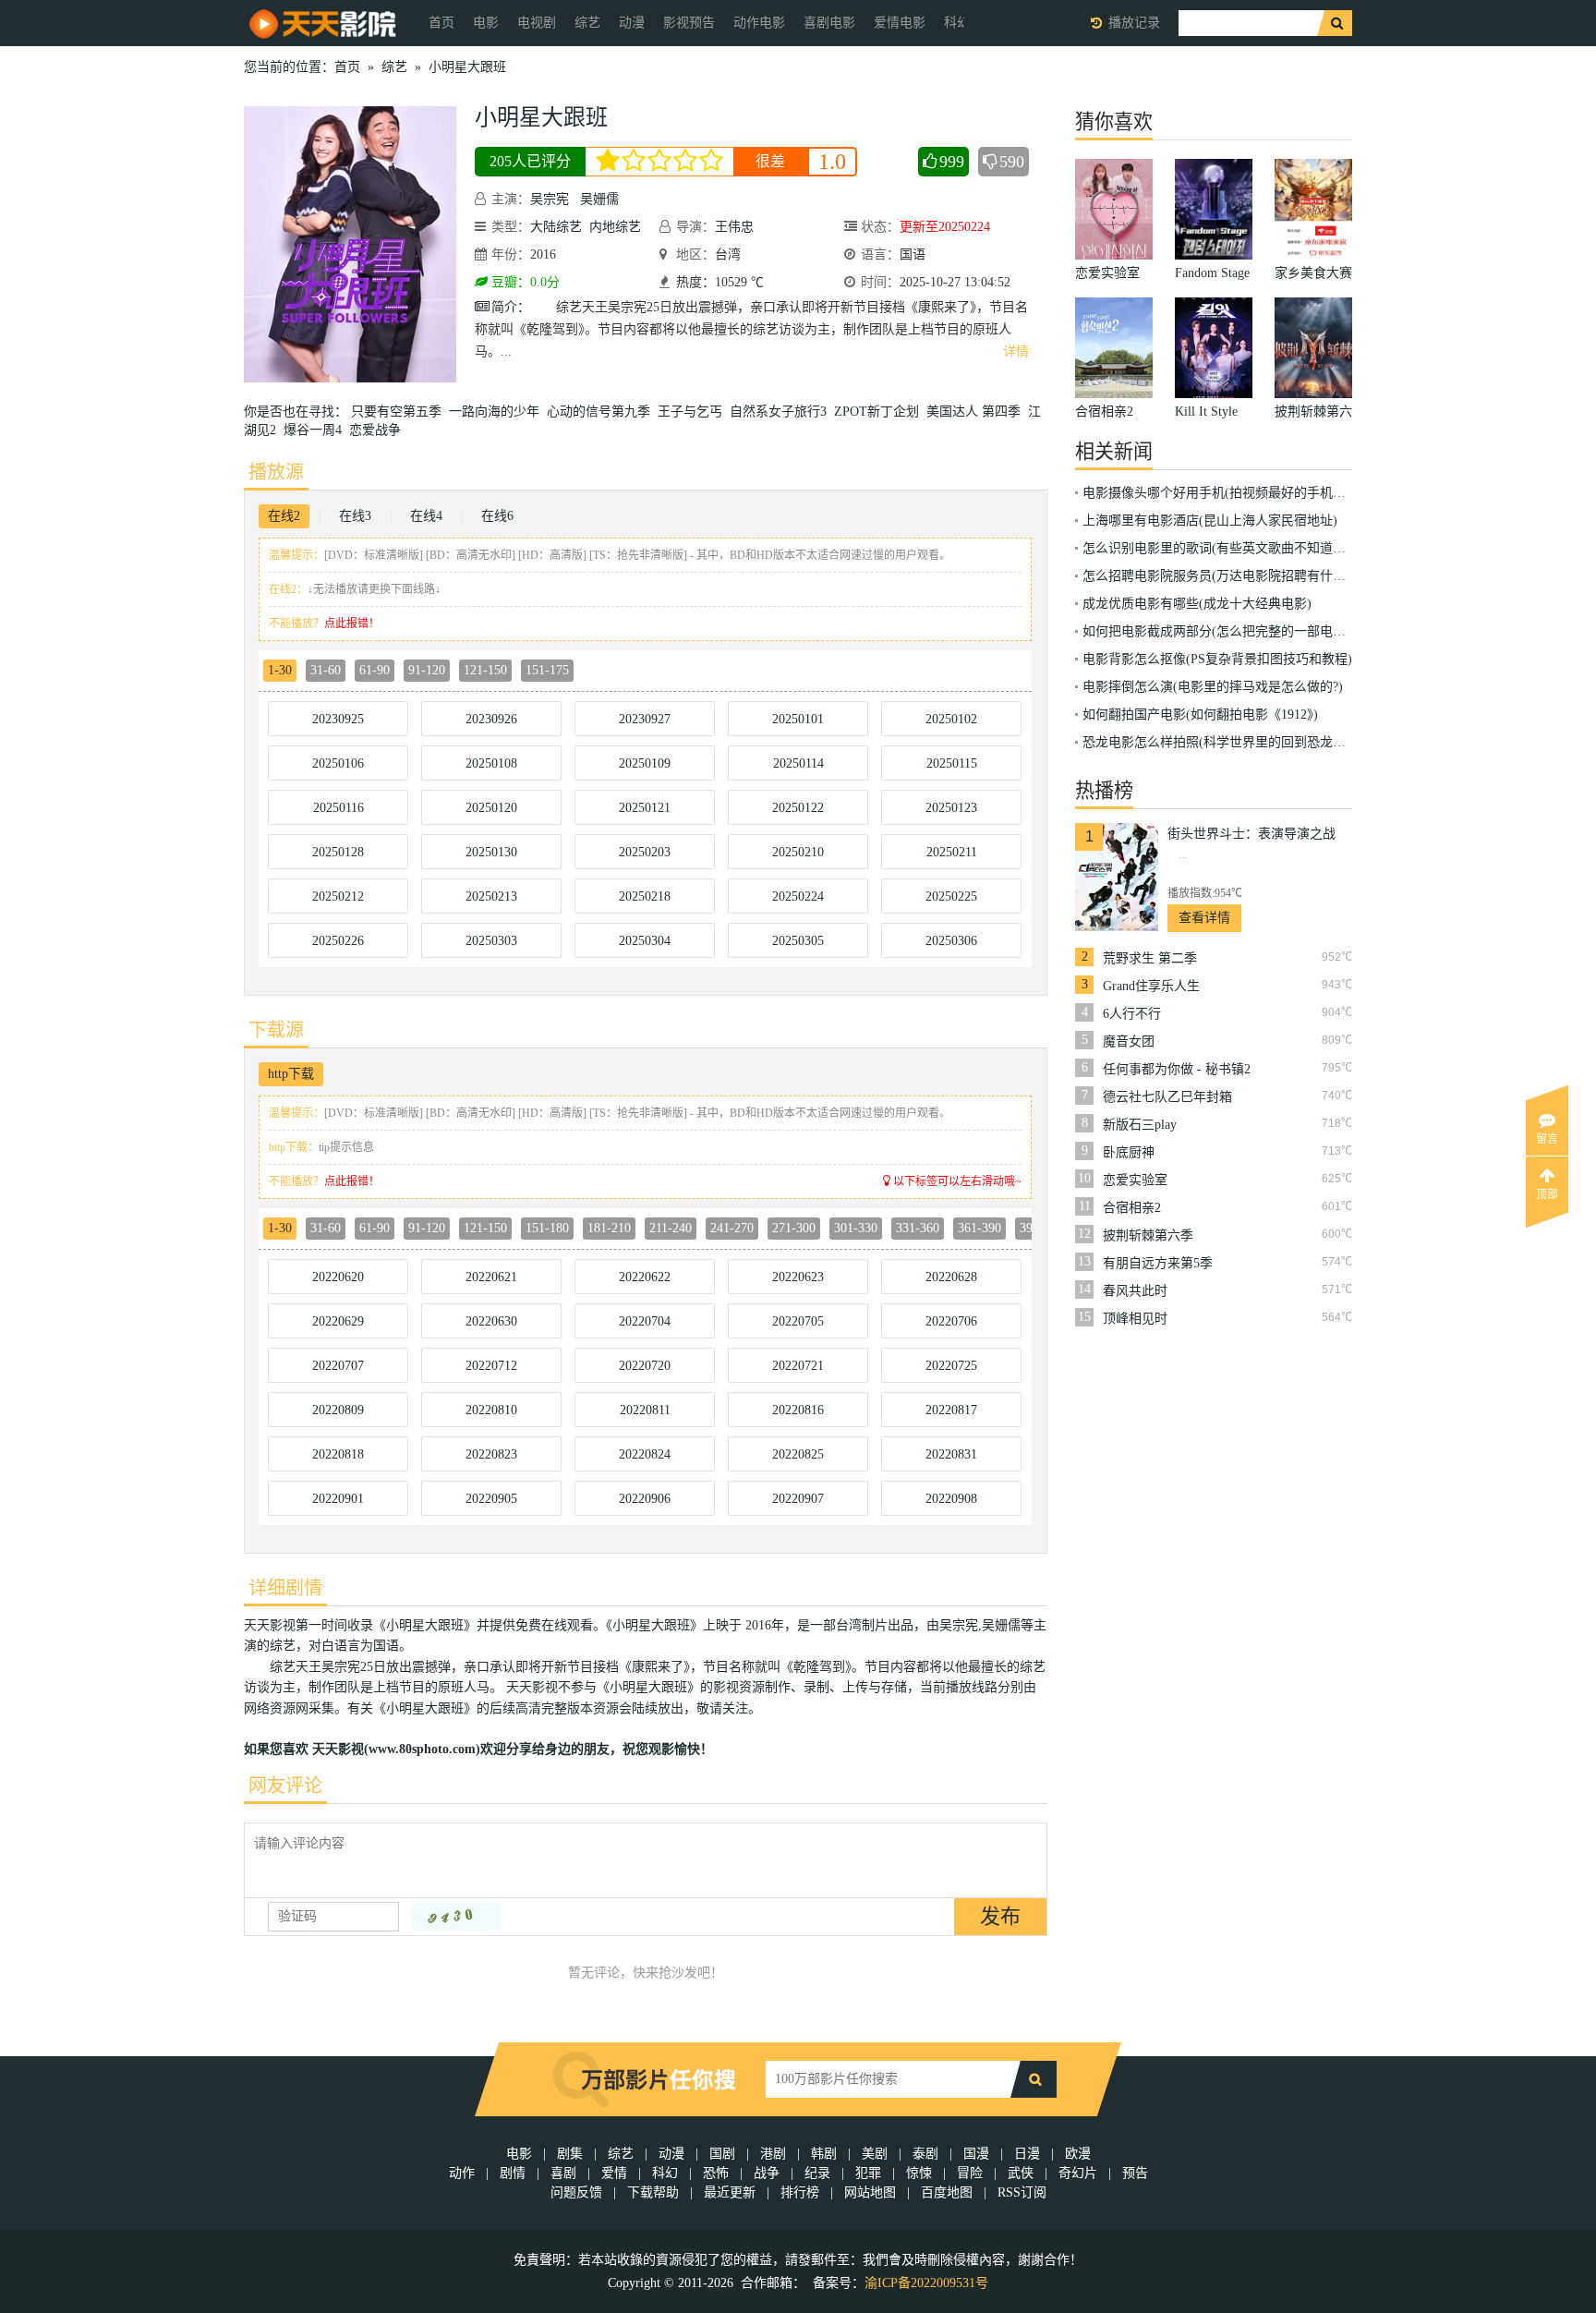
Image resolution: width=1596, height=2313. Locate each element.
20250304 (645, 941)
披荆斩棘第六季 (1148, 1235)
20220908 (951, 1499)
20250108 (491, 763)
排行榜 (800, 2192)
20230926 (491, 719)
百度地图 (947, 2192)
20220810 (491, 1410)
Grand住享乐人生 (1151, 986)
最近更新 (730, 2192)
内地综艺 (615, 227)
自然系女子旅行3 (782, 412)
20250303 (491, 941)
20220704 (645, 1321)
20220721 (798, 1366)
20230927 (645, 719)
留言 (1547, 1139)
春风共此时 (1135, 1291)
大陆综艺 (556, 227)
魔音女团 (1129, 1041)
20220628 (951, 1277)
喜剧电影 (829, 23)
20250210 (798, 852)
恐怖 (716, 2173)
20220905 (491, 1499)
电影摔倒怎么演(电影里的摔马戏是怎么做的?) (1213, 687)
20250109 (645, 763)
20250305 (798, 941)
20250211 (952, 852)
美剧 (875, 2154)
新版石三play (1140, 1125)
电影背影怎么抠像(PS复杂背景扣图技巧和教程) (1217, 659)
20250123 (951, 808)
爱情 (614, 2173)
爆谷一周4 (316, 430)
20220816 (798, 1410)
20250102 (951, 719)
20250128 (338, 852)
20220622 (645, 1277)
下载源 (276, 1030)
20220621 (491, 1277)
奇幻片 (1078, 2173)
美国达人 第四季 (977, 412)
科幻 (665, 2173)
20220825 (798, 1454)
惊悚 (919, 2173)
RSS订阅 (1022, 2192)
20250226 (338, 941)
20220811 (645, 1410)
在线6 (497, 516)
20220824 (645, 1454)
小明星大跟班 (467, 67)
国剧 (722, 2154)
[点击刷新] (456, 1917)
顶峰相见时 (1135, 1319)
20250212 (338, 896)
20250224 (798, 896)
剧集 (570, 2154)
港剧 (773, 2154)
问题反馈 (578, 2192)
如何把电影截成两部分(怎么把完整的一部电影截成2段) (1239, 631)
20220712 (491, 1366)
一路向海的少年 (498, 412)
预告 (1135, 2173)
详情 (1016, 351)
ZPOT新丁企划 (880, 412)
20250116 (339, 808)
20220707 (338, 1366)
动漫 (632, 23)
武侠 (1021, 2173)
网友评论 (285, 1786)
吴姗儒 (599, 199)
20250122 (798, 808)
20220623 (798, 1277)
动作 (462, 2173)
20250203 (645, 852)
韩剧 (824, 2154)
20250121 (645, 808)
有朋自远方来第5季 (1158, 1263)
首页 (441, 23)
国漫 (976, 2154)
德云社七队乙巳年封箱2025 (1167, 1097)
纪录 (817, 2173)
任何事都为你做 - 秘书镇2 (1177, 1069)
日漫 (1027, 2154)
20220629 (338, 1321)
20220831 (951, 1454)
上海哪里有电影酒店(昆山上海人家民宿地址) (1210, 521)
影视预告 (689, 23)
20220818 (338, 1454)
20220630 (491, 1321)
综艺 (587, 23)
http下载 (291, 1074)
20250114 (798, 763)
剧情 (513, 2173)
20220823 (491, 1454)
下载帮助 (653, 2192)
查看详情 (1204, 918)
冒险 (970, 2173)
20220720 (645, 1366)
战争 (767, 2173)
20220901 (338, 1499)
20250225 (951, 896)
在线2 (284, 516)
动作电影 (759, 23)
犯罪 (868, 2173)
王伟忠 (734, 227)
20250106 (338, 763)
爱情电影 (900, 23)
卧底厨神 (1129, 1152)
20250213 (491, 896)
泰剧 (925, 2154)
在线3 (355, 516)
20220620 (338, 1277)
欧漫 (1078, 2154)
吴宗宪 (550, 199)
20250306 (951, 941)
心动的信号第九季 (602, 412)
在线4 (426, 516)
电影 (486, 23)
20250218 (645, 896)
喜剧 (563, 2173)
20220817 (951, 1410)
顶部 (1547, 1194)
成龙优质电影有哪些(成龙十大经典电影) (1197, 604)
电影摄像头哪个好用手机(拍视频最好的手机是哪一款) (1236, 493)
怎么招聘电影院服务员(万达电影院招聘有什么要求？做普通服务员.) (1276, 576)
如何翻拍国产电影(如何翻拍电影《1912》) (1200, 714)
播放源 (276, 472)
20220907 (798, 1499)
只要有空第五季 (400, 412)
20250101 (798, 719)
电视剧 (537, 23)
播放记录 (1134, 23)
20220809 (338, 1410)
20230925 (338, 719)
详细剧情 (285, 1588)
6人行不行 (1132, 1014)
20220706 (951, 1321)
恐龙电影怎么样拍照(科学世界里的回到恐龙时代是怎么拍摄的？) (1268, 742)
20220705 (798, 1321)
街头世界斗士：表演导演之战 (1251, 834)
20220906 (645, 1499)
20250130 (491, 852)
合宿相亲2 (1132, 1208)
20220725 (951, 1366)
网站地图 (870, 2192)
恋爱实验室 (1135, 1180)
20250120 (491, 808)
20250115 (952, 763)
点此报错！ (352, 624)
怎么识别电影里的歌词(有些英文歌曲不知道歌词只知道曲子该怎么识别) (1288, 548)
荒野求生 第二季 (1150, 958)
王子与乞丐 (694, 412)
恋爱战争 (379, 430)
